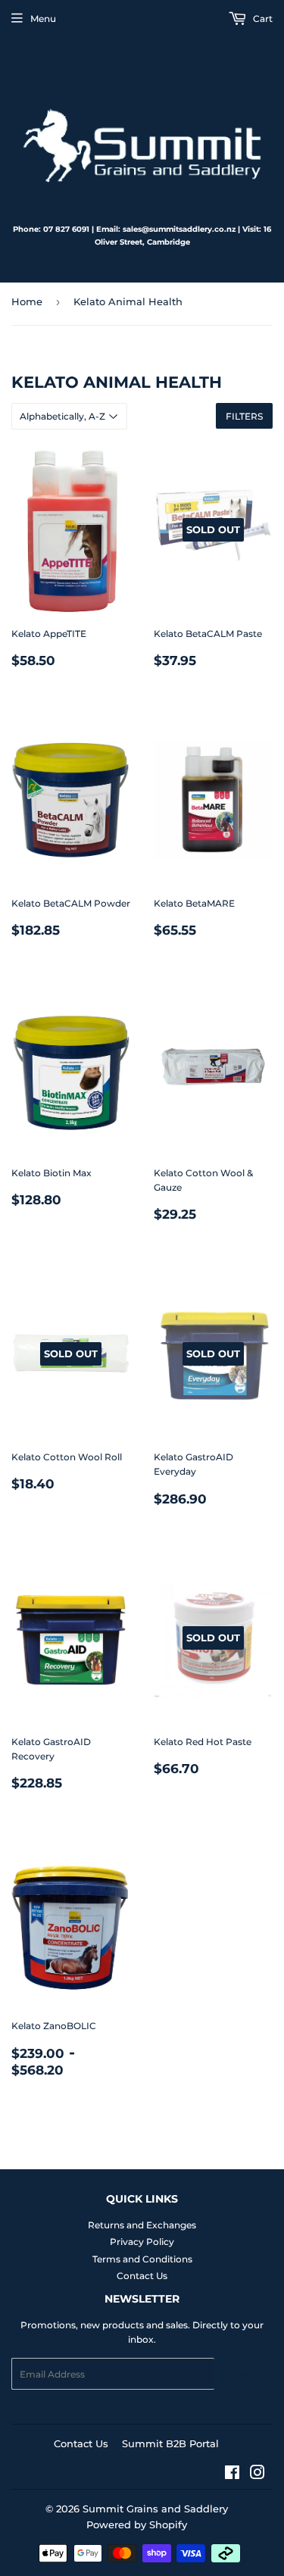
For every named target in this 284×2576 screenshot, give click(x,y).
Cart (262, 19)
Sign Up (243, 2374)
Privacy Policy (142, 2242)
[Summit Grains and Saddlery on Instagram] (257, 2475)
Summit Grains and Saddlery (155, 2509)
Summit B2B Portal (170, 2443)
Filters (244, 416)
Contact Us (142, 2276)
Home (27, 301)
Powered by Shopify (137, 2524)
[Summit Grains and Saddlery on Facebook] (232, 2475)
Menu (43, 19)
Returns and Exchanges (142, 2225)
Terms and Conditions (142, 2259)
